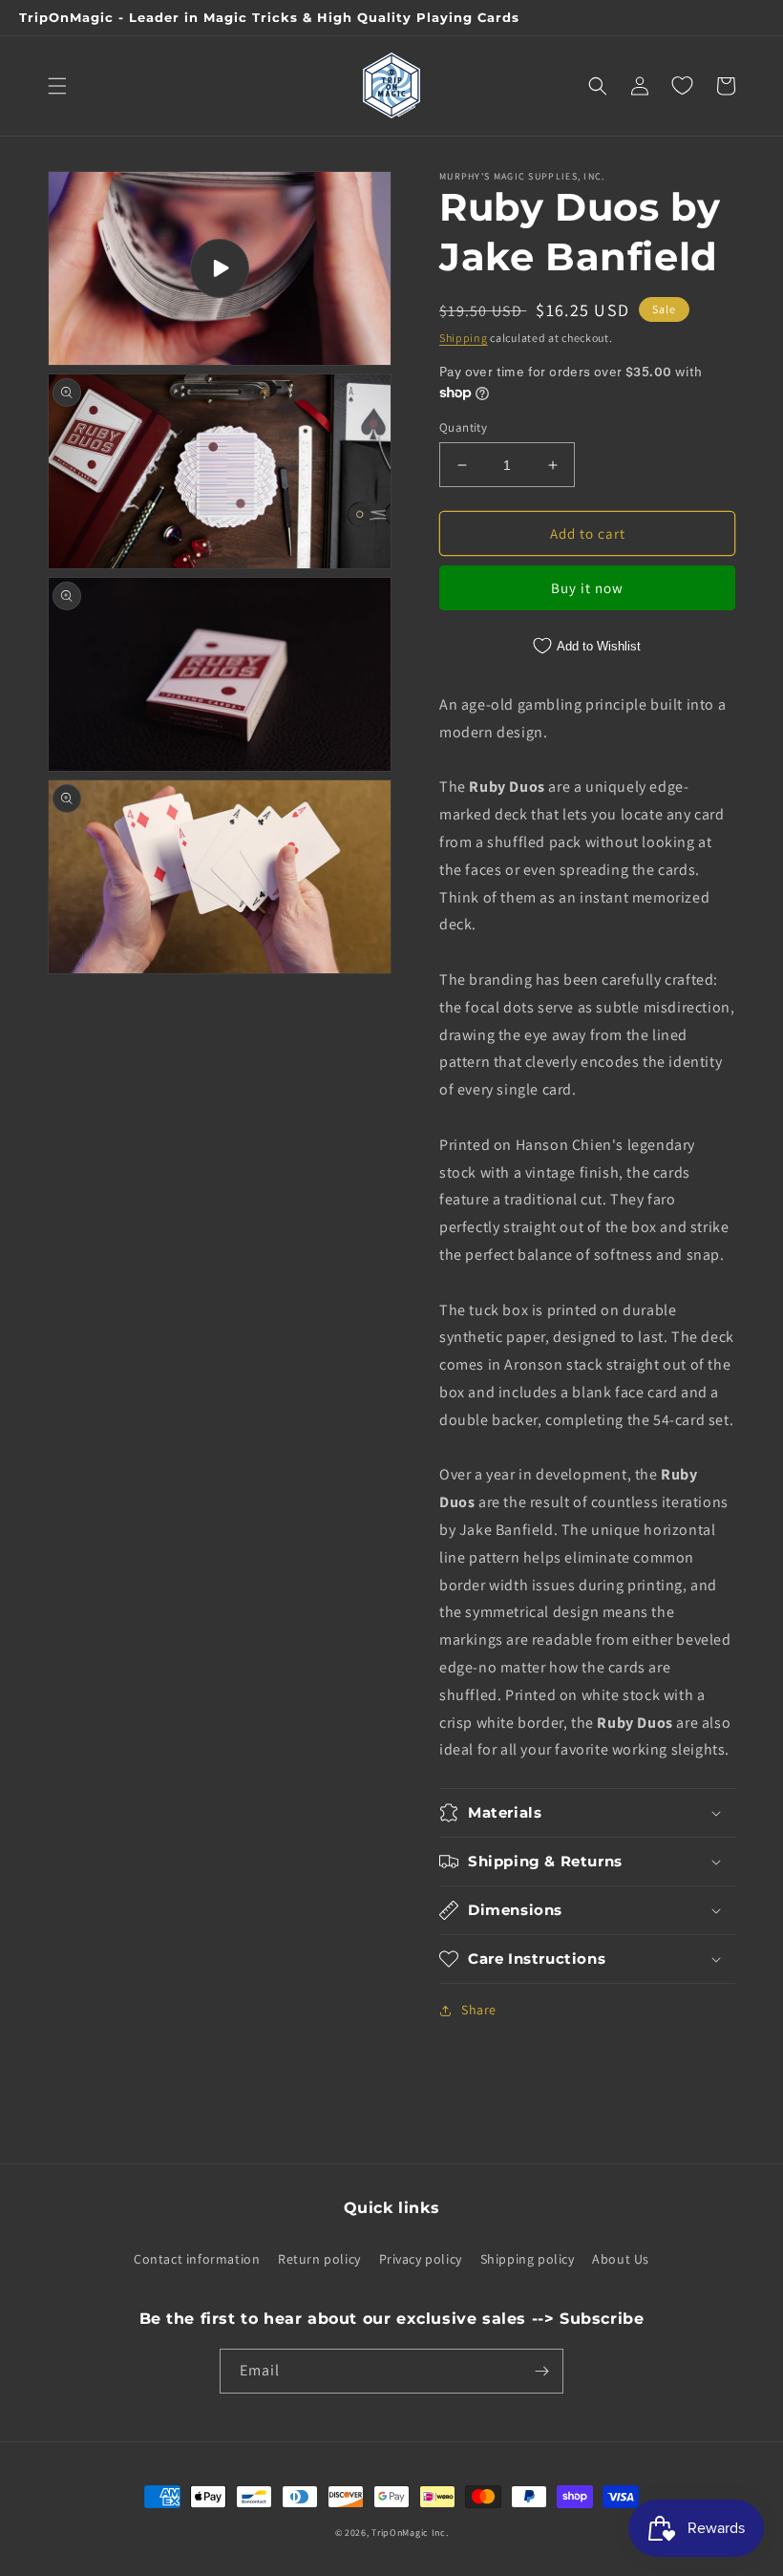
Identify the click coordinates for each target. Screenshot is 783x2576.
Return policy (319, 2259)
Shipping (464, 338)
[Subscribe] (541, 2371)
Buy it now (587, 588)
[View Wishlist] (682, 86)
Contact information (197, 2259)
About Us (621, 2259)
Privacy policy (421, 2259)
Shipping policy (528, 2259)
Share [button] (479, 2010)
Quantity (463, 427)
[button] (57, 86)
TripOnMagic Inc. (410, 2533)
